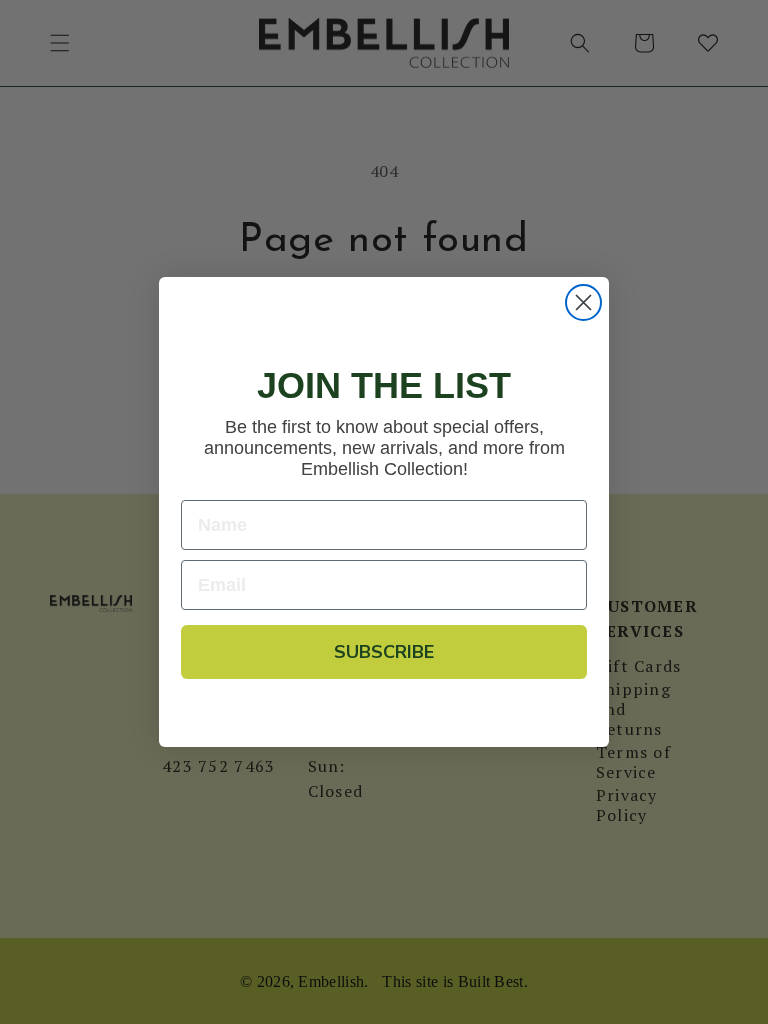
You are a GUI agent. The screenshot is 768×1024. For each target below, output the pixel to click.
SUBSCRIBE (384, 652)
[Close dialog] (583, 302)
